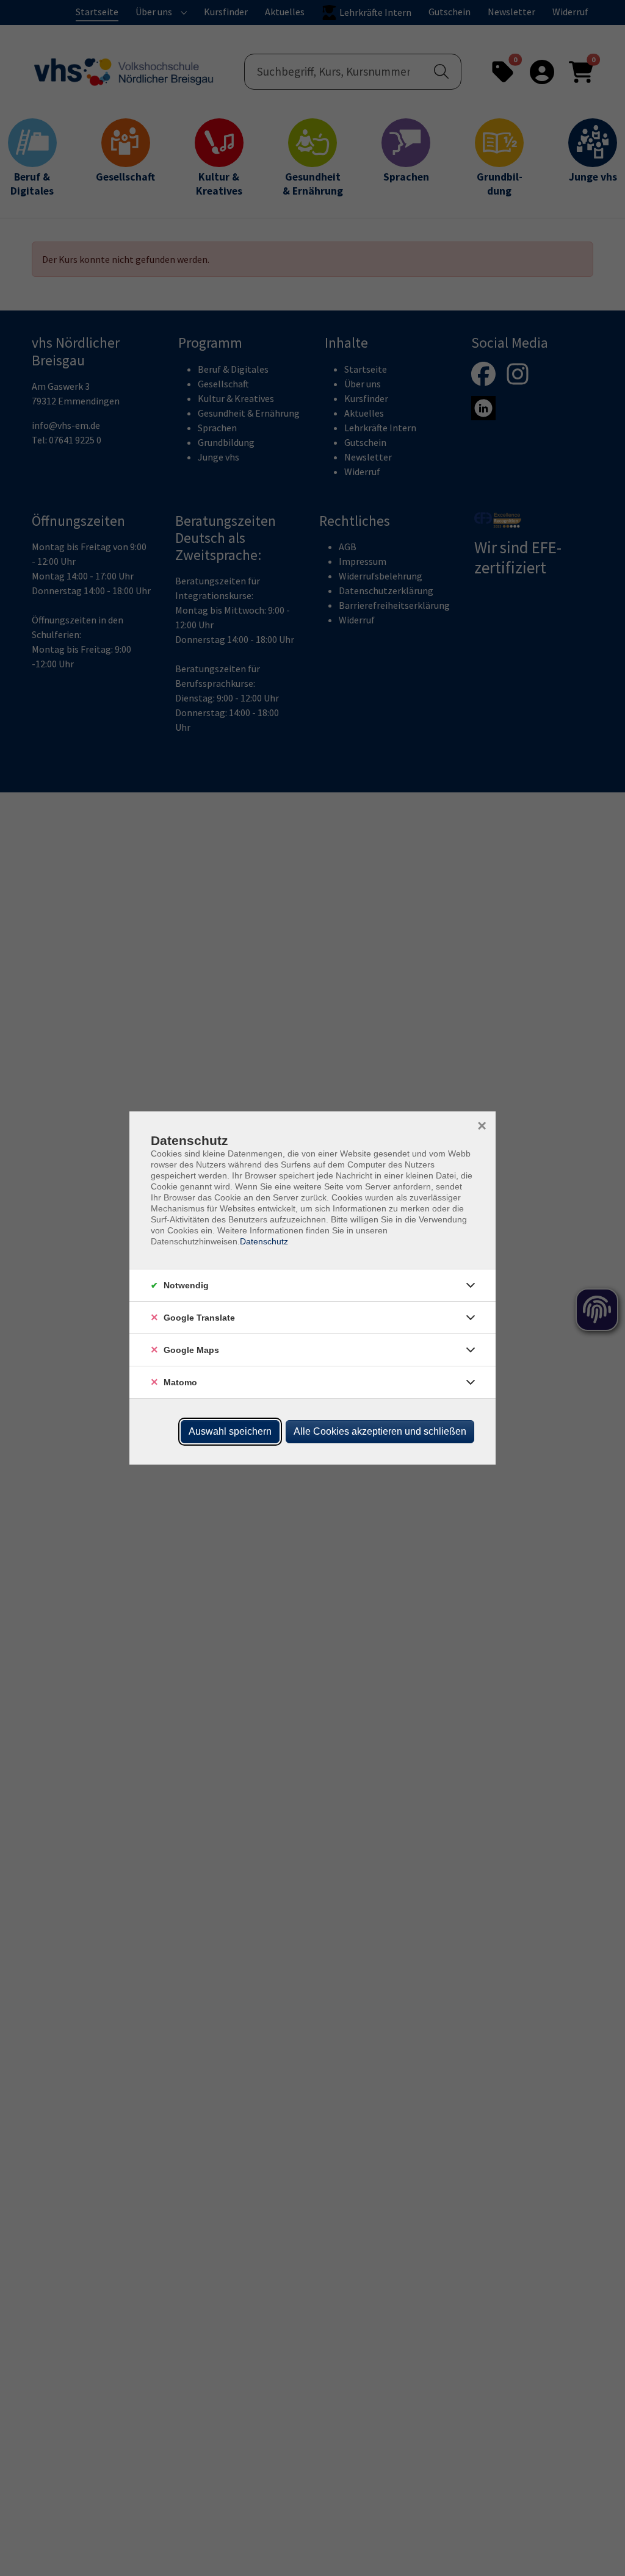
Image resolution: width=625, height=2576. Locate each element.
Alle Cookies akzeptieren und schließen (380, 1431)
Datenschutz (264, 1241)
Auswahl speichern (230, 1431)
